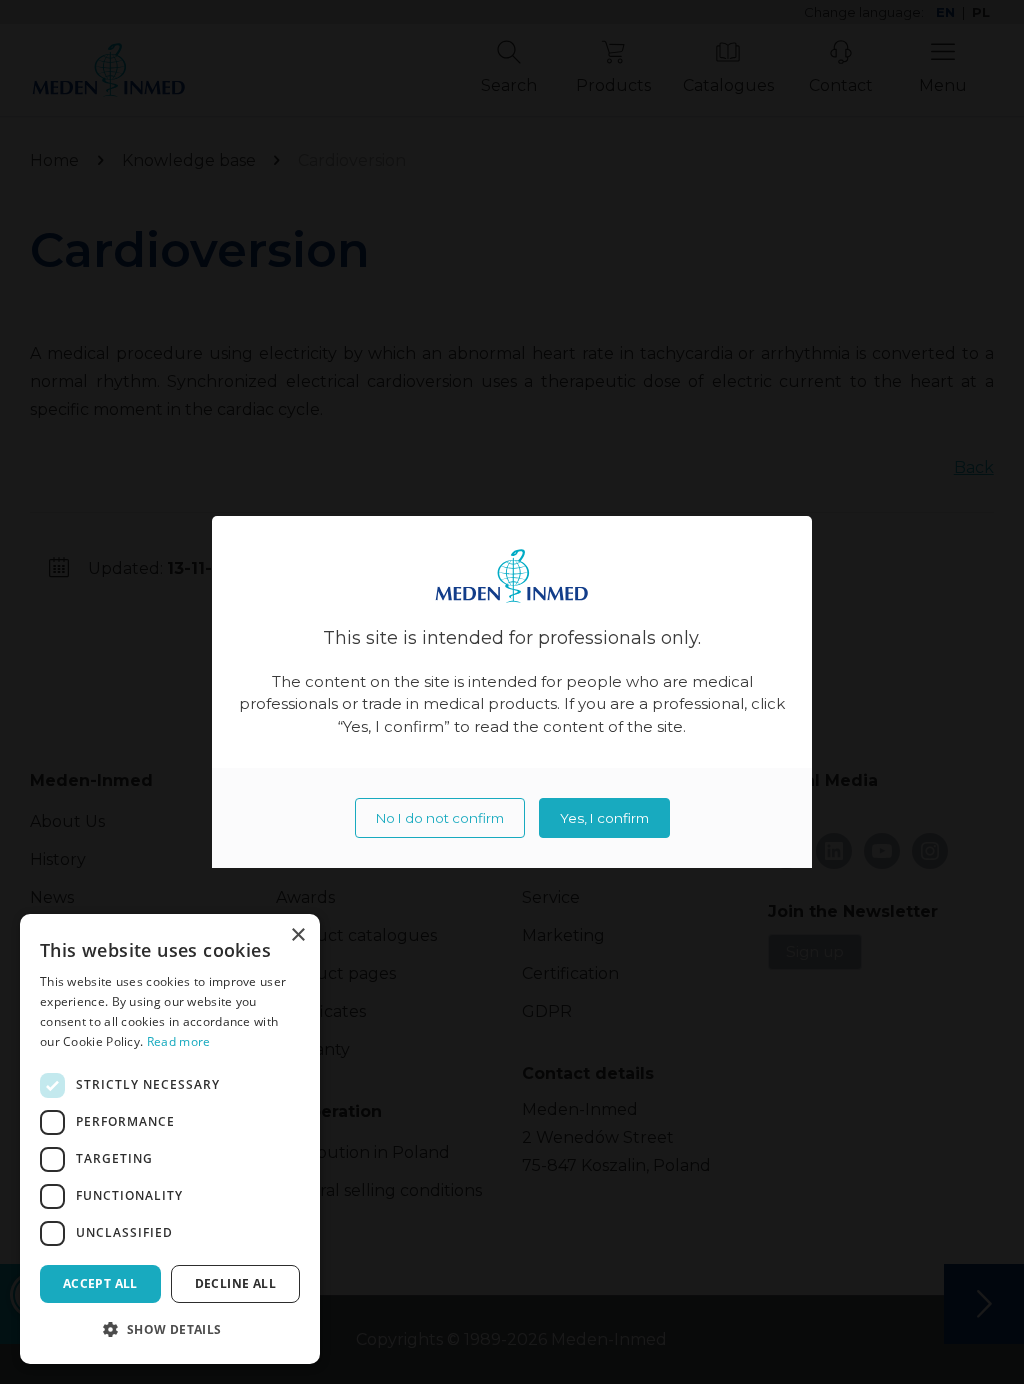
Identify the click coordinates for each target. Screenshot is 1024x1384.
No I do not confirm (440, 818)
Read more (179, 1041)
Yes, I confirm (604, 818)
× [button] (297, 935)
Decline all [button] (235, 1283)
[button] (170, 1330)
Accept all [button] (100, 1283)
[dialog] (170, 1139)
